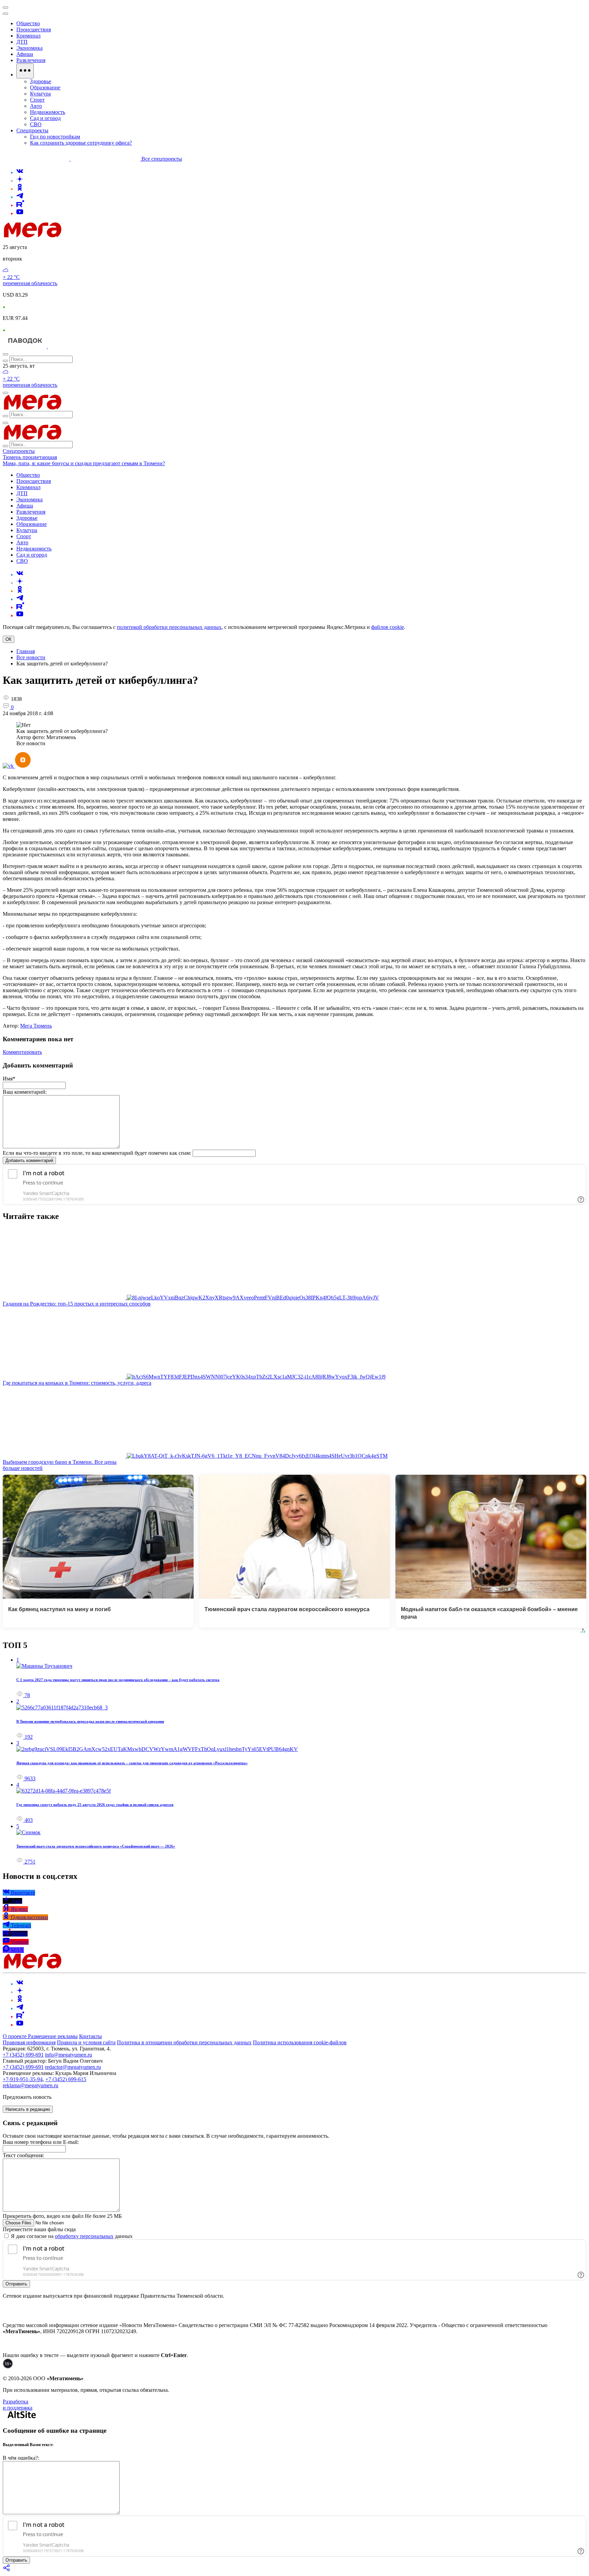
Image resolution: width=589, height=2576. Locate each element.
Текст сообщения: (23, 2155)
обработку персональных (84, 2236)
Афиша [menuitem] (25, 54)
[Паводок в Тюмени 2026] (25, 346)
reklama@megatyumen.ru (31, 2085)
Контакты (90, 2036)
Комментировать (22, 1052)
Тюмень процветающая (30, 457)
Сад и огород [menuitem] (45, 118)
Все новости (31, 657)
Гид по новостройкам (55, 137)
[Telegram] (20, 197)
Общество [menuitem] (28, 23)
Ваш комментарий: (25, 1092)
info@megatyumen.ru (69, 2055)
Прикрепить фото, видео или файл (62, 2216)
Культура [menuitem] (40, 94)
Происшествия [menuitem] (34, 30)
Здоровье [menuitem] (41, 81)
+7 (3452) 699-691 (23, 2055)
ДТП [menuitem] (22, 42)
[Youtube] (20, 213)
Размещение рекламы (53, 2036)
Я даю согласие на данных (71, 2236)
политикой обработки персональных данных (169, 627)
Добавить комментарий (29, 1160)
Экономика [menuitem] (29, 48)
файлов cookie (388, 627)
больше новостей (23, 1468)
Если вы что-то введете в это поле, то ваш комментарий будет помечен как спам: (97, 1153)
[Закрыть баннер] (5, 8)
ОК (9, 639)
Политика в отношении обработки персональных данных (184, 2042)
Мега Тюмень (36, 1026)
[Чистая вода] (65, 346)
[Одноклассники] (20, 189)
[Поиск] (5, 354)
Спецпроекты (19, 451)
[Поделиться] (7, 2570)
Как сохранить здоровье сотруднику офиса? (81, 143)
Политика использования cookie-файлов (300, 2042)
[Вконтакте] (20, 172)
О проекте (15, 2036)
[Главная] (81, 235)
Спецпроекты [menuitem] (32, 130)
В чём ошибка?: (21, 2458)
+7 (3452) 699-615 (66, 2079)
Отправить (16, 2284)
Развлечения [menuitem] (31, 60)
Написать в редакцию (28, 2109)
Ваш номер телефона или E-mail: (41, 2142)
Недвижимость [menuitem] (48, 112)
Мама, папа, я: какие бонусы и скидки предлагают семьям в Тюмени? (84, 463)
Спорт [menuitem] (37, 100)
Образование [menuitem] (45, 87)
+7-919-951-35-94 (23, 2079)
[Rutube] (20, 205)
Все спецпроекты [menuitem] (162, 159)
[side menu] (5, 14)
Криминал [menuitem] (28, 36)
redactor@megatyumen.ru (73, 2067)
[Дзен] (20, 181)
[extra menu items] (25, 71)
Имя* (9, 1079)
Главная (26, 651)
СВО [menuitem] (36, 124)
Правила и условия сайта (86, 2042)
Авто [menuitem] (36, 106)
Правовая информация (29, 2042)
